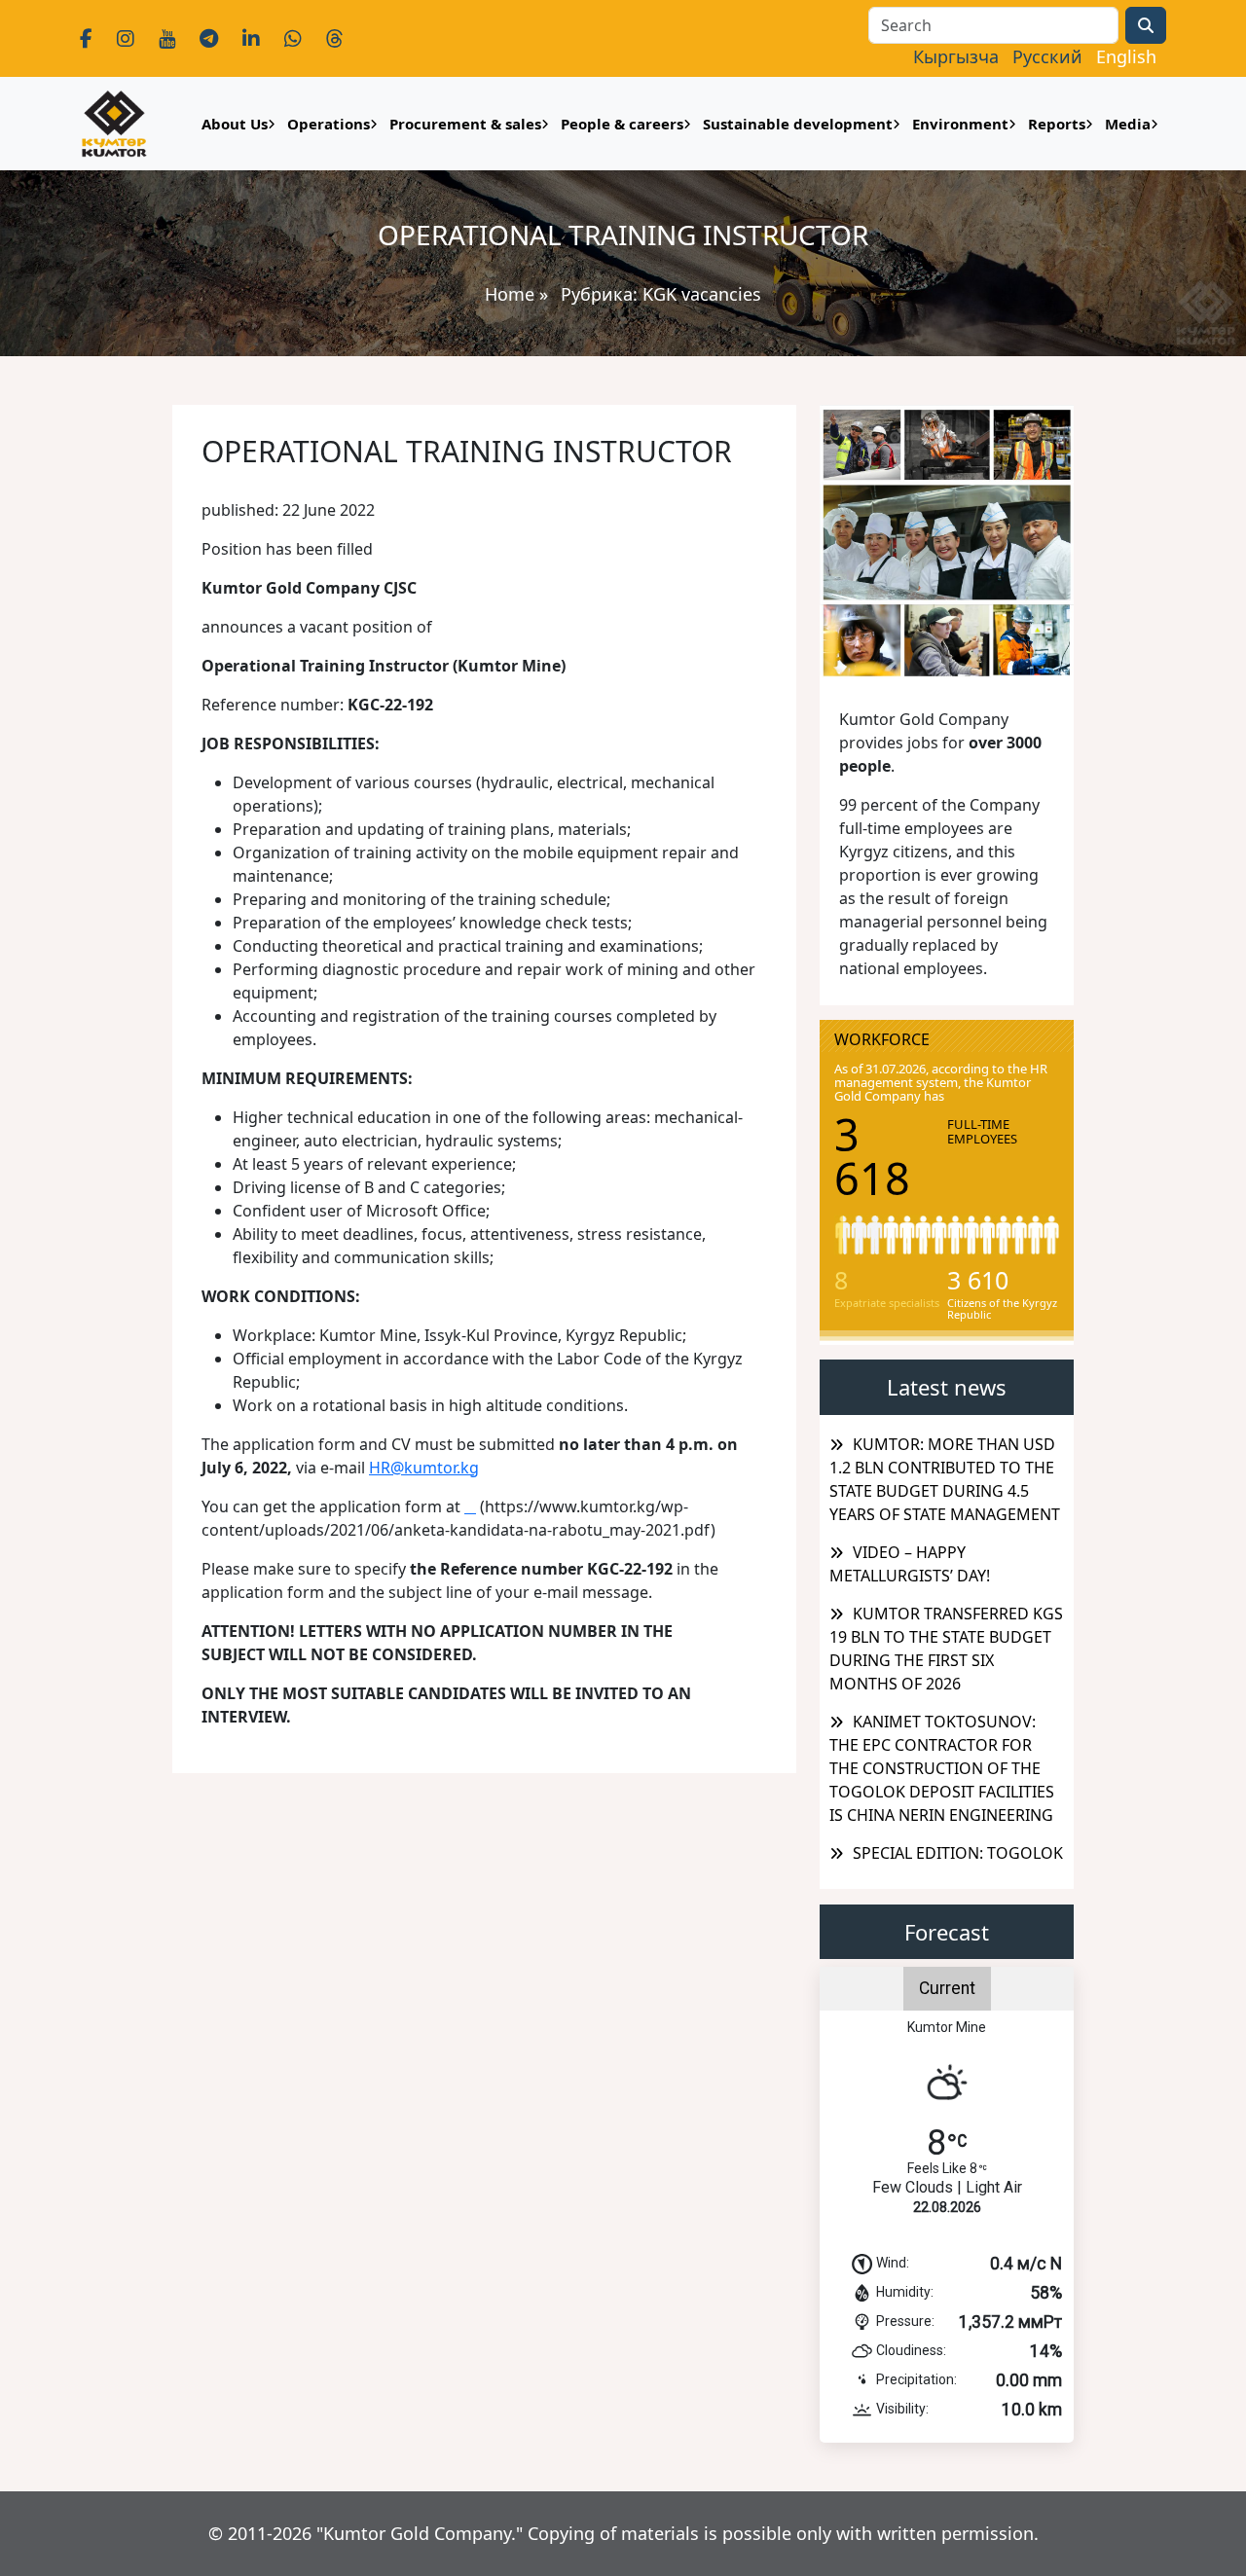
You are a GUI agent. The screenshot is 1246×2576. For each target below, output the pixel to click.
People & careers (622, 124)
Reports (1057, 124)
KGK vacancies (702, 294)
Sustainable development (798, 124)
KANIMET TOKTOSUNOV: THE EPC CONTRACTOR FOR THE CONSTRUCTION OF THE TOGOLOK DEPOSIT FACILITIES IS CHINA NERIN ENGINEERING (942, 1768)
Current (947, 1988)
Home (510, 294)
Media (1128, 124)
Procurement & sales (465, 124)
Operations (329, 124)
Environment (960, 124)
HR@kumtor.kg (424, 1468)
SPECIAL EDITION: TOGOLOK (958, 1853)
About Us (235, 124)
